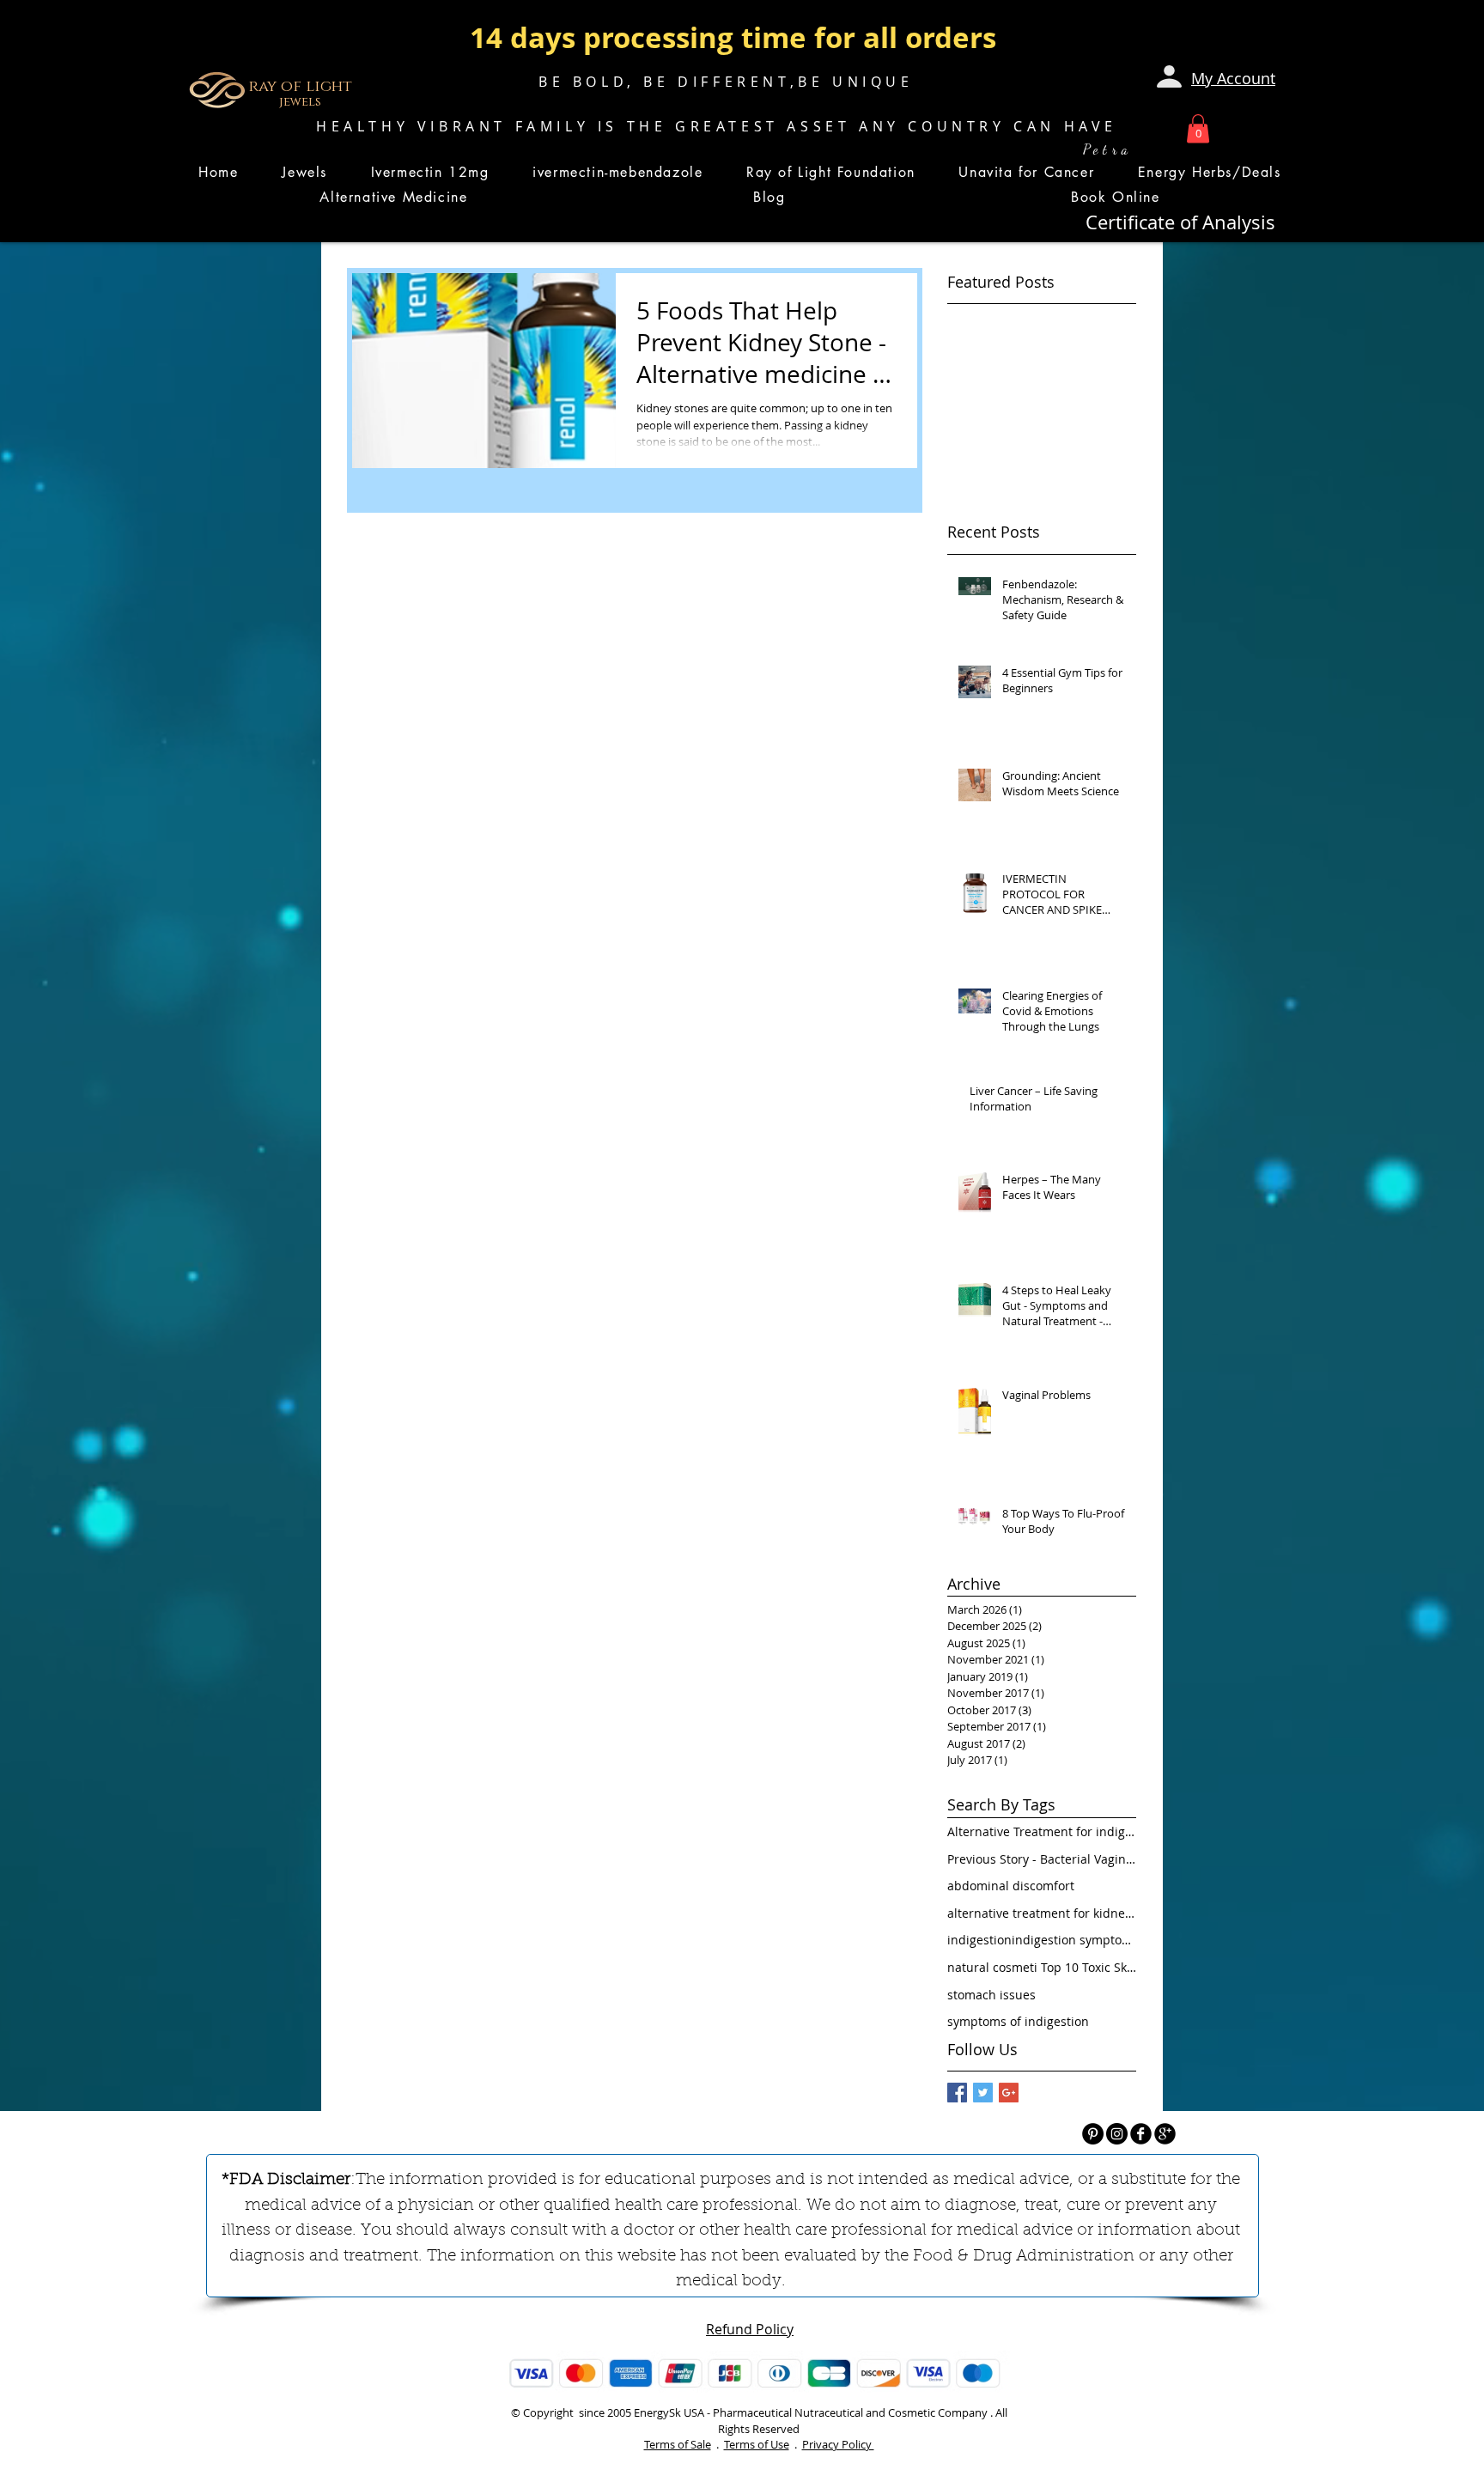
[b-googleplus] (1165, 2134)
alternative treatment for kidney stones (1042, 1913)
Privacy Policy (838, 2444)
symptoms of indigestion (1018, 2021)
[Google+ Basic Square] (1009, 2093)
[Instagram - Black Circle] (1117, 2134)
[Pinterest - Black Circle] (1093, 2134)
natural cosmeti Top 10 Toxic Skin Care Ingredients (1042, 1967)
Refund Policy (750, 2329)
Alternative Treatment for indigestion (1042, 1831)
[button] (1198, 128)
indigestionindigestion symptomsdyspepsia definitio (1042, 1940)
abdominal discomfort (1011, 1886)
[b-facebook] (1141, 2134)
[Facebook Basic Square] (957, 2093)
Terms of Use (757, 2444)
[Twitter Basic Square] (983, 2093)
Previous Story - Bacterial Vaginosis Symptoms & (1042, 1859)
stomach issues (991, 1995)
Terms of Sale (678, 2444)
